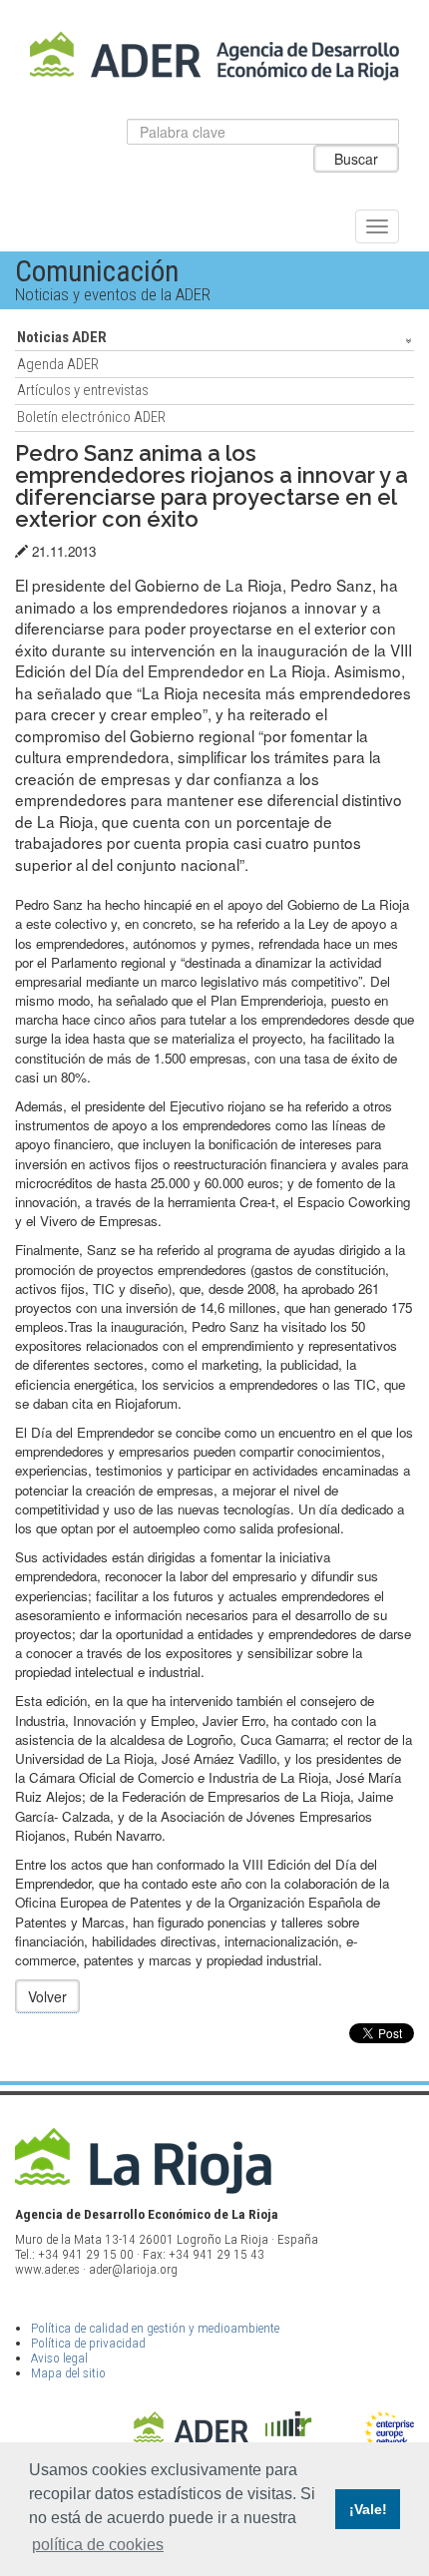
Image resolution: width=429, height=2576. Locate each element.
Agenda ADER (58, 364)
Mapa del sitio (68, 2373)
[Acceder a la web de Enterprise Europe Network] (389, 2435)
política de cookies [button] (98, 2545)
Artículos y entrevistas (83, 390)
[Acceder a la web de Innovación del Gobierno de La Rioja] (308, 2435)
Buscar (356, 159)
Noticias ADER (62, 337)
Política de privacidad (88, 2343)
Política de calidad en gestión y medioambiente (155, 2328)
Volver (47, 1996)
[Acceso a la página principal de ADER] (215, 56)
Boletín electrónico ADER (91, 417)
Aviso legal (59, 2358)
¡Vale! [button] (368, 2509)
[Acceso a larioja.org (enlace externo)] (215, 2160)
